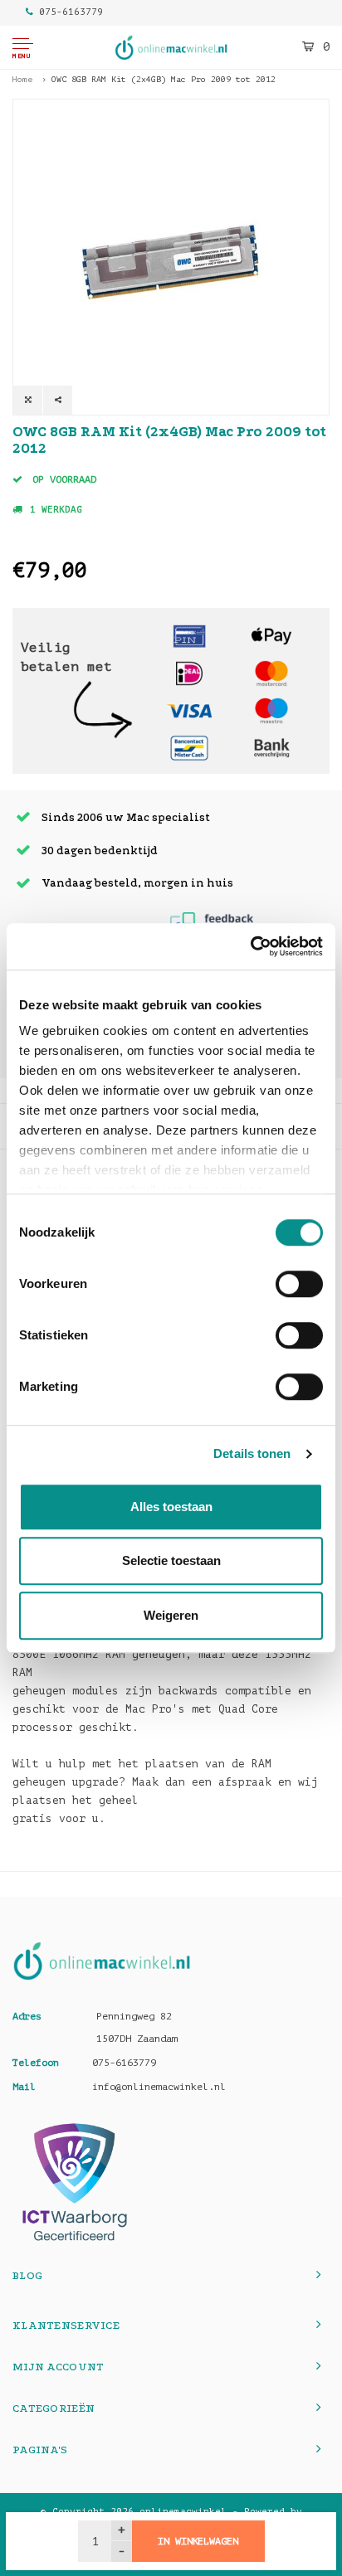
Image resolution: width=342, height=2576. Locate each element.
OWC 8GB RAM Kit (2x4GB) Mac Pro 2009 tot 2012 (164, 79)
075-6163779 (71, 12)
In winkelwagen (198, 2541)
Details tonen (252, 1453)
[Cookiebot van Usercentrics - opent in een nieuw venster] (250, 946)
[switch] (299, 1284)
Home (22, 79)
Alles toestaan (171, 1507)
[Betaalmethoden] (189, 636)
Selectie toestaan (171, 1560)
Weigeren (171, 1615)
